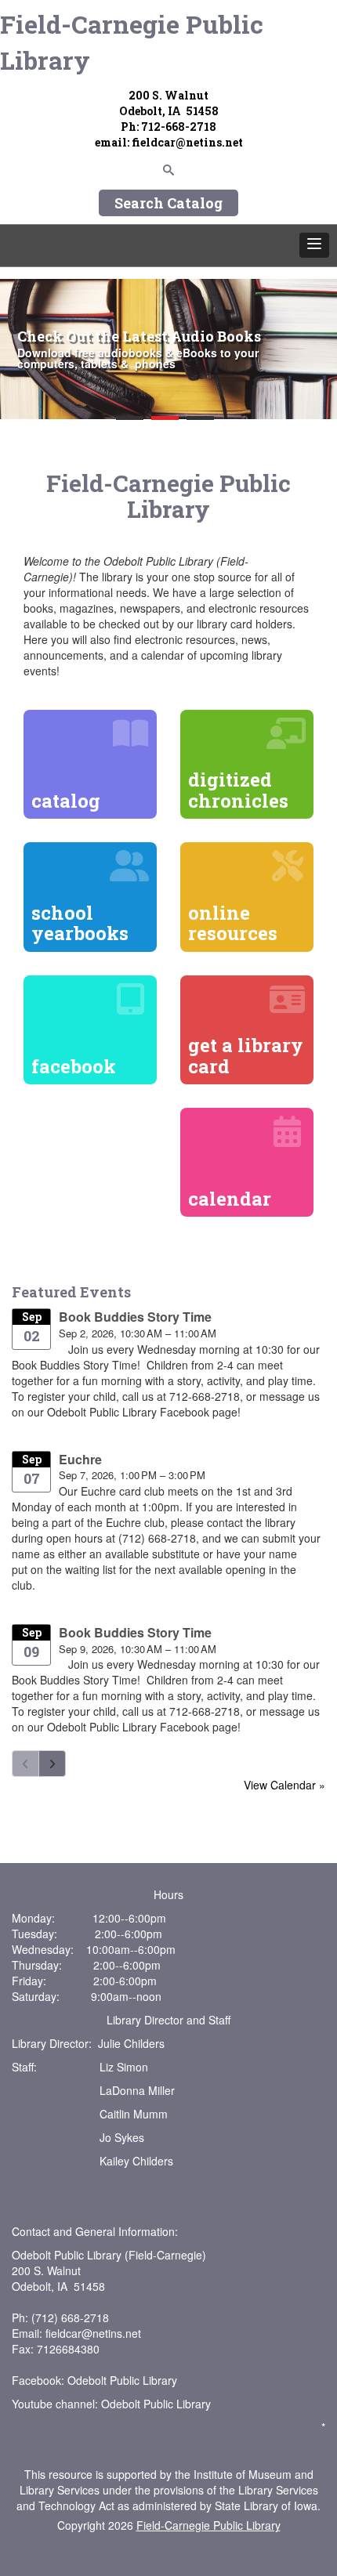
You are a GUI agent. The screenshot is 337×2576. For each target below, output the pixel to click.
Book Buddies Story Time (135, 1317)
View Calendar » (284, 1785)
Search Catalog (168, 203)
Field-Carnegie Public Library (132, 42)
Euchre (80, 1459)
